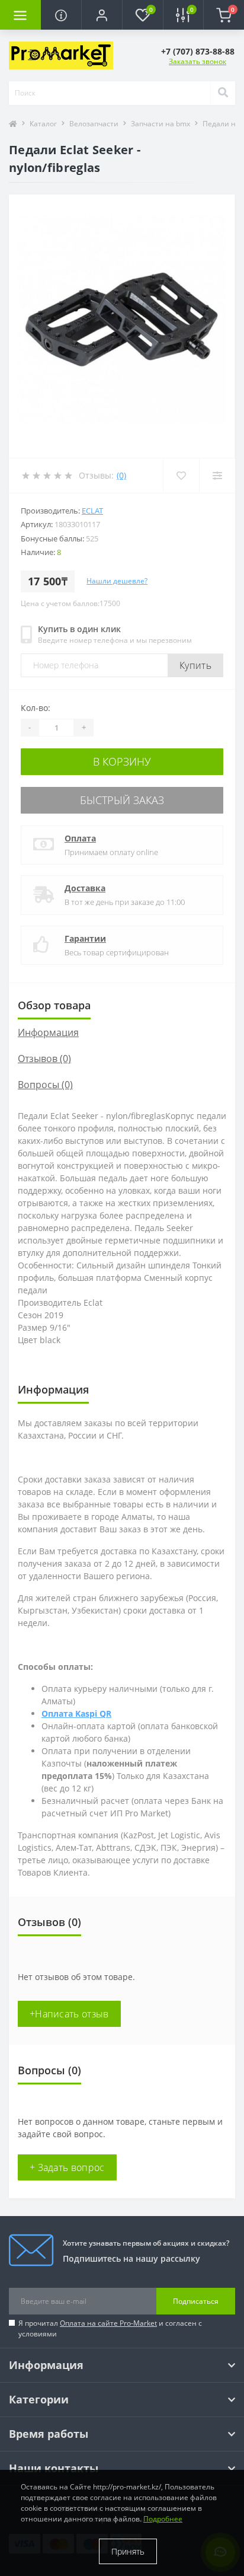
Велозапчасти (94, 124)
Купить (195, 665)
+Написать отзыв (69, 2014)
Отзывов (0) (44, 1059)
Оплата (80, 838)
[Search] (223, 93)
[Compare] (217, 476)
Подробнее (163, 2519)
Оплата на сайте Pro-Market (108, 2323)
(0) (121, 475)
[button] (102, 15)
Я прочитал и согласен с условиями (110, 2328)
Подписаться (196, 2301)
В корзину (122, 761)
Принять (128, 2551)
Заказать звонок (198, 61)
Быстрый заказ (122, 800)
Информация (48, 1032)
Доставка (85, 888)
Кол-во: (36, 708)
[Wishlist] (181, 476)
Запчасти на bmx (160, 124)
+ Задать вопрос (67, 2167)
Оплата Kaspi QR (76, 1713)
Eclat (92, 511)
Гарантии (85, 938)
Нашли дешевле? (117, 581)
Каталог (43, 124)
